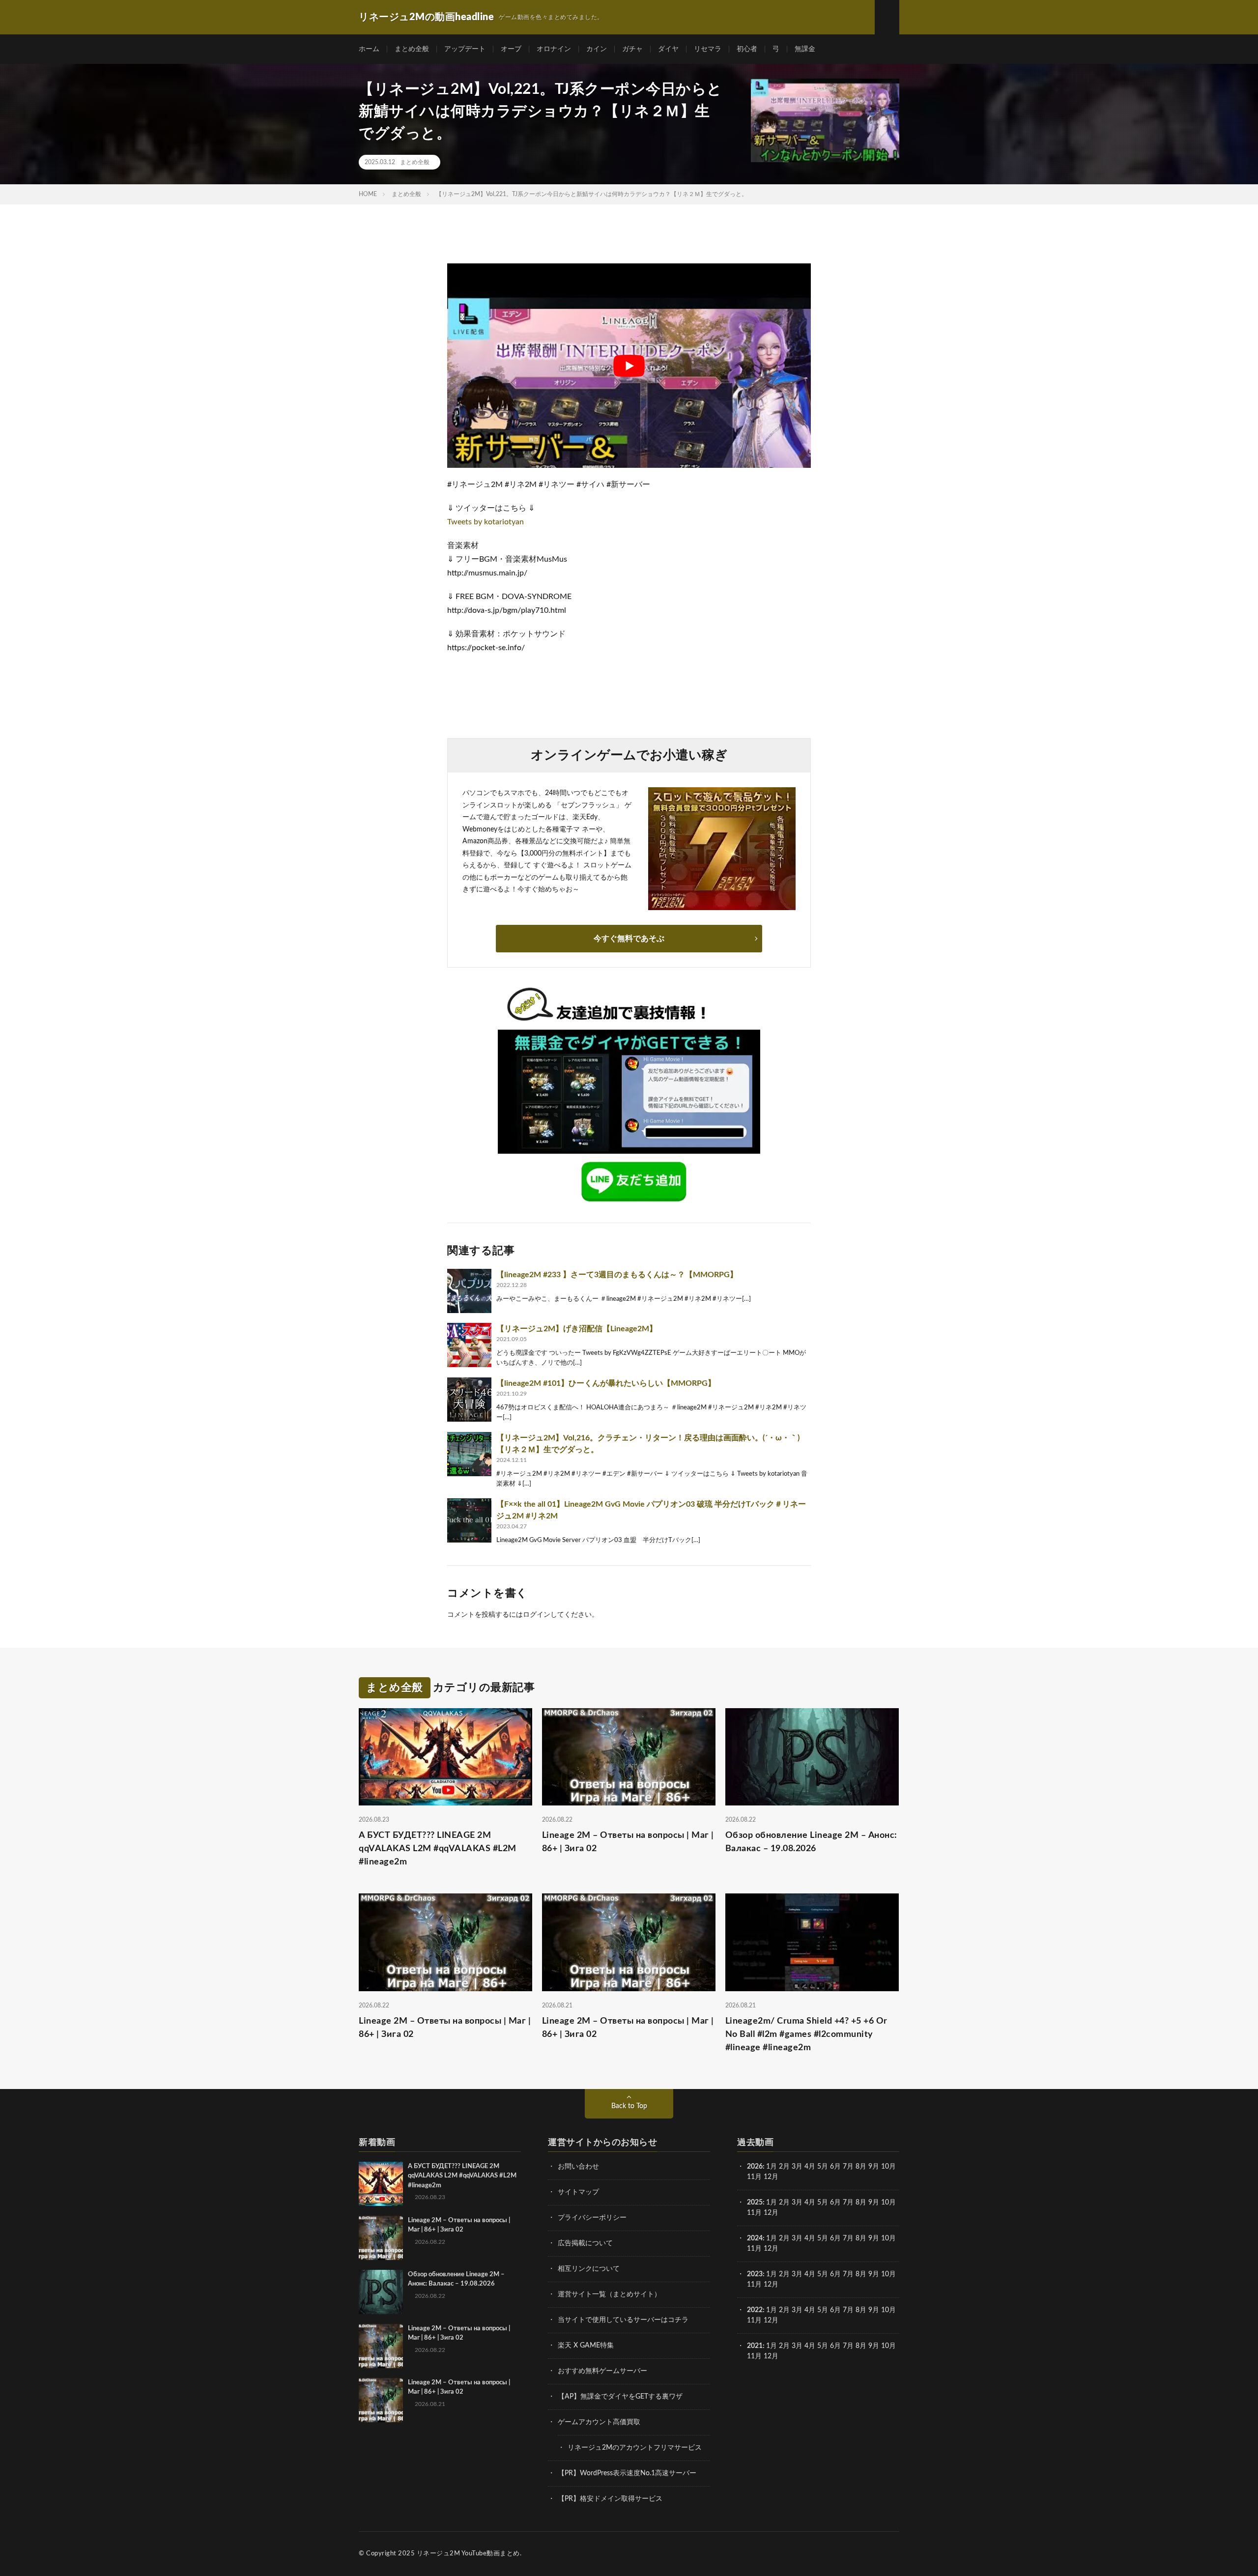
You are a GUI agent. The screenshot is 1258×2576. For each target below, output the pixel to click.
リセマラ (708, 49)
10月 (888, 2203)
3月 (797, 2167)
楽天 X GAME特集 (586, 2346)
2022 (755, 2310)
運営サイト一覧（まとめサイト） (609, 2294)
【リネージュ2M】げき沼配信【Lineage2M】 (577, 1329)
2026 (755, 2167)
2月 (784, 2167)
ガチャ (632, 49)
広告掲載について (585, 2243)
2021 (755, 2346)
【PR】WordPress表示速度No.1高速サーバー (627, 2473)
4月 (810, 2167)
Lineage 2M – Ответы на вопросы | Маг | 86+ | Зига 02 (628, 1842)
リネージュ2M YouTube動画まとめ (468, 2554)
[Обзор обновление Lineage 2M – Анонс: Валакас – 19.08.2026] (381, 2292)
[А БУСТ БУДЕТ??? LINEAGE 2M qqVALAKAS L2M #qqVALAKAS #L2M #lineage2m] (381, 2184)
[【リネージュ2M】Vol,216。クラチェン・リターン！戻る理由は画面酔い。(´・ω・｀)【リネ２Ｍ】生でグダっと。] (469, 1454)
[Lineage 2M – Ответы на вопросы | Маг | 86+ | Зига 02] (381, 2238)
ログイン (537, 1615)
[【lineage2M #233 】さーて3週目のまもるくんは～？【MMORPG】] (469, 1291)
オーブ (511, 49)
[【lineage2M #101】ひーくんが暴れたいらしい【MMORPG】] (469, 1400)
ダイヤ (668, 49)
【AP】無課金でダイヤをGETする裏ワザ (620, 2397)
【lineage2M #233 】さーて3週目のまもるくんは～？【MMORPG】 (617, 1275)
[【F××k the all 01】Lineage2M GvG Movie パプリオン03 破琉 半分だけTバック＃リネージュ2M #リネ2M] (469, 1520)
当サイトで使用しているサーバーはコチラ (623, 2320)
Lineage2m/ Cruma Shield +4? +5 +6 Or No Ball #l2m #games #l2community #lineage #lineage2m (806, 2034)
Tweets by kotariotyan (486, 522)
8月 (861, 2167)
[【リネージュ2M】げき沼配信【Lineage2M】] (469, 1345)
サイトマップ (578, 2192)
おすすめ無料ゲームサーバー (602, 2371)
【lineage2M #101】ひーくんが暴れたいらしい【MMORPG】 (606, 1383)
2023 (755, 2274)
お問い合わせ (578, 2167)
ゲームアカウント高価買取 (599, 2422)
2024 (755, 2238)
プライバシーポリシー (592, 2218)
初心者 (747, 49)
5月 (823, 2167)
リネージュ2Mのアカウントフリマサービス (635, 2448)
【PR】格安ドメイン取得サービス (610, 2499)
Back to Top (629, 2106)
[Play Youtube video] (629, 366)
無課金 (805, 49)
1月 (772, 2167)
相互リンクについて (589, 2269)
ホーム (369, 49)
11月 (754, 2213)
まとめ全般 (412, 49)
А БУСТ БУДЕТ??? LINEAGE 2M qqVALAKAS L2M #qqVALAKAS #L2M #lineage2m (438, 1849)
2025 (755, 2203)
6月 (835, 2167)
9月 (874, 2203)
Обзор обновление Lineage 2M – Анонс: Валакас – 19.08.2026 (811, 1842)
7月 (848, 2167)
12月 (771, 2213)
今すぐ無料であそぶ (629, 939)
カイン (597, 49)
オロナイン (554, 49)
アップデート (465, 49)
